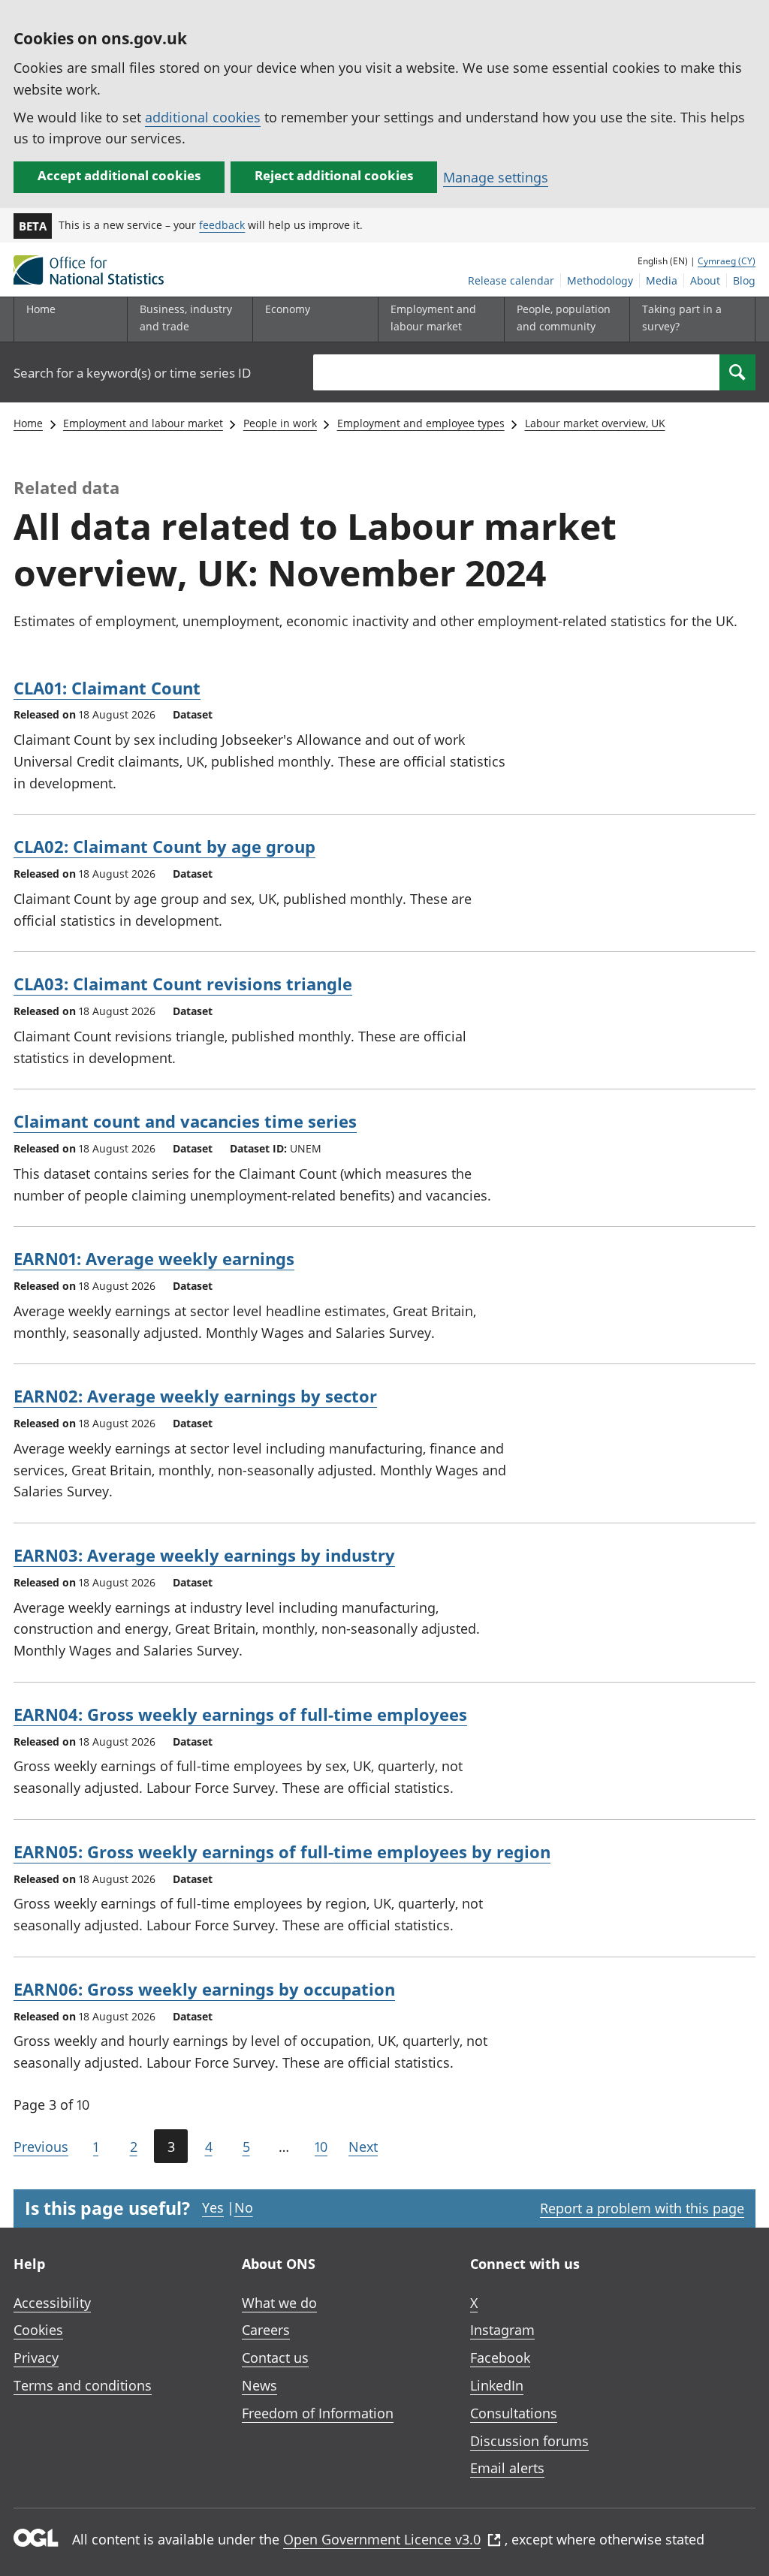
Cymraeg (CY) (727, 261)
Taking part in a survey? (682, 317)
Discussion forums (529, 2441)
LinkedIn (497, 2385)
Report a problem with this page (642, 2208)
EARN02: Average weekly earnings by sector (195, 1396)
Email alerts (507, 2468)
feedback (222, 225)
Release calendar (511, 280)
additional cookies (203, 117)
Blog (744, 280)
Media (662, 280)
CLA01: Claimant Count (107, 688)
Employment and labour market (143, 423)
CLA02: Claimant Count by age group (164, 846)
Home (41, 309)
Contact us (275, 2358)
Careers (266, 2330)
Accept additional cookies (119, 175)
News (259, 2385)
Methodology (600, 280)
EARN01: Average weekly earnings (154, 1258)
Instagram (502, 2330)
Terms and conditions (83, 2385)
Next (363, 2147)
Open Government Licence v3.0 (382, 2539)
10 (321, 2147)
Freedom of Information (318, 2413)
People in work (280, 423)
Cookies (38, 2330)
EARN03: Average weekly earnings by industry (204, 1555)
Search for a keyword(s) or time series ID (132, 373)
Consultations (514, 2413)
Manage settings (496, 177)
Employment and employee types (421, 423)
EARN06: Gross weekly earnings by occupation (204, 1989)
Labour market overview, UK (595, 423)
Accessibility (52, 2303)
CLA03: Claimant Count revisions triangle (183, 984)
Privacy (36, 2358)
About (705, 280)
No (244, 2207)
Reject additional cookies (334, 175)
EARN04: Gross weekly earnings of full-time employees (240, 1714)
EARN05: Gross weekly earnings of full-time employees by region (282, 1851)
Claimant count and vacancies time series (185, 1121)
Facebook (500, 2358)
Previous (41, 2147)
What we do (279, 2303)
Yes (213, 2207)
